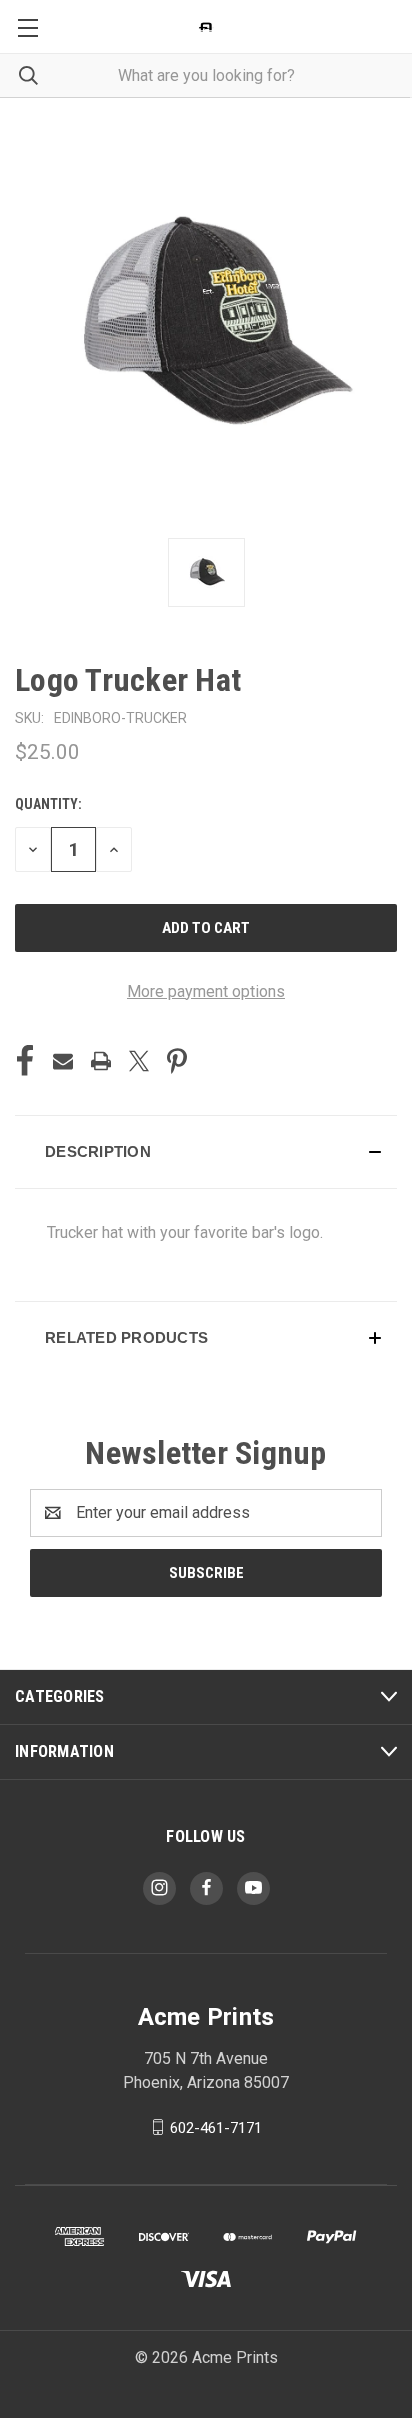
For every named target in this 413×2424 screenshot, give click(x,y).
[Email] (63, 1061)
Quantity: (48, 804)
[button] (206, 1152)
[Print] (101, 1061)
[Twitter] (139, 1061)
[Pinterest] (177, 1061)
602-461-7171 (216, 2127)
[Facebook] (25, 1061)
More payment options (206, 991)
